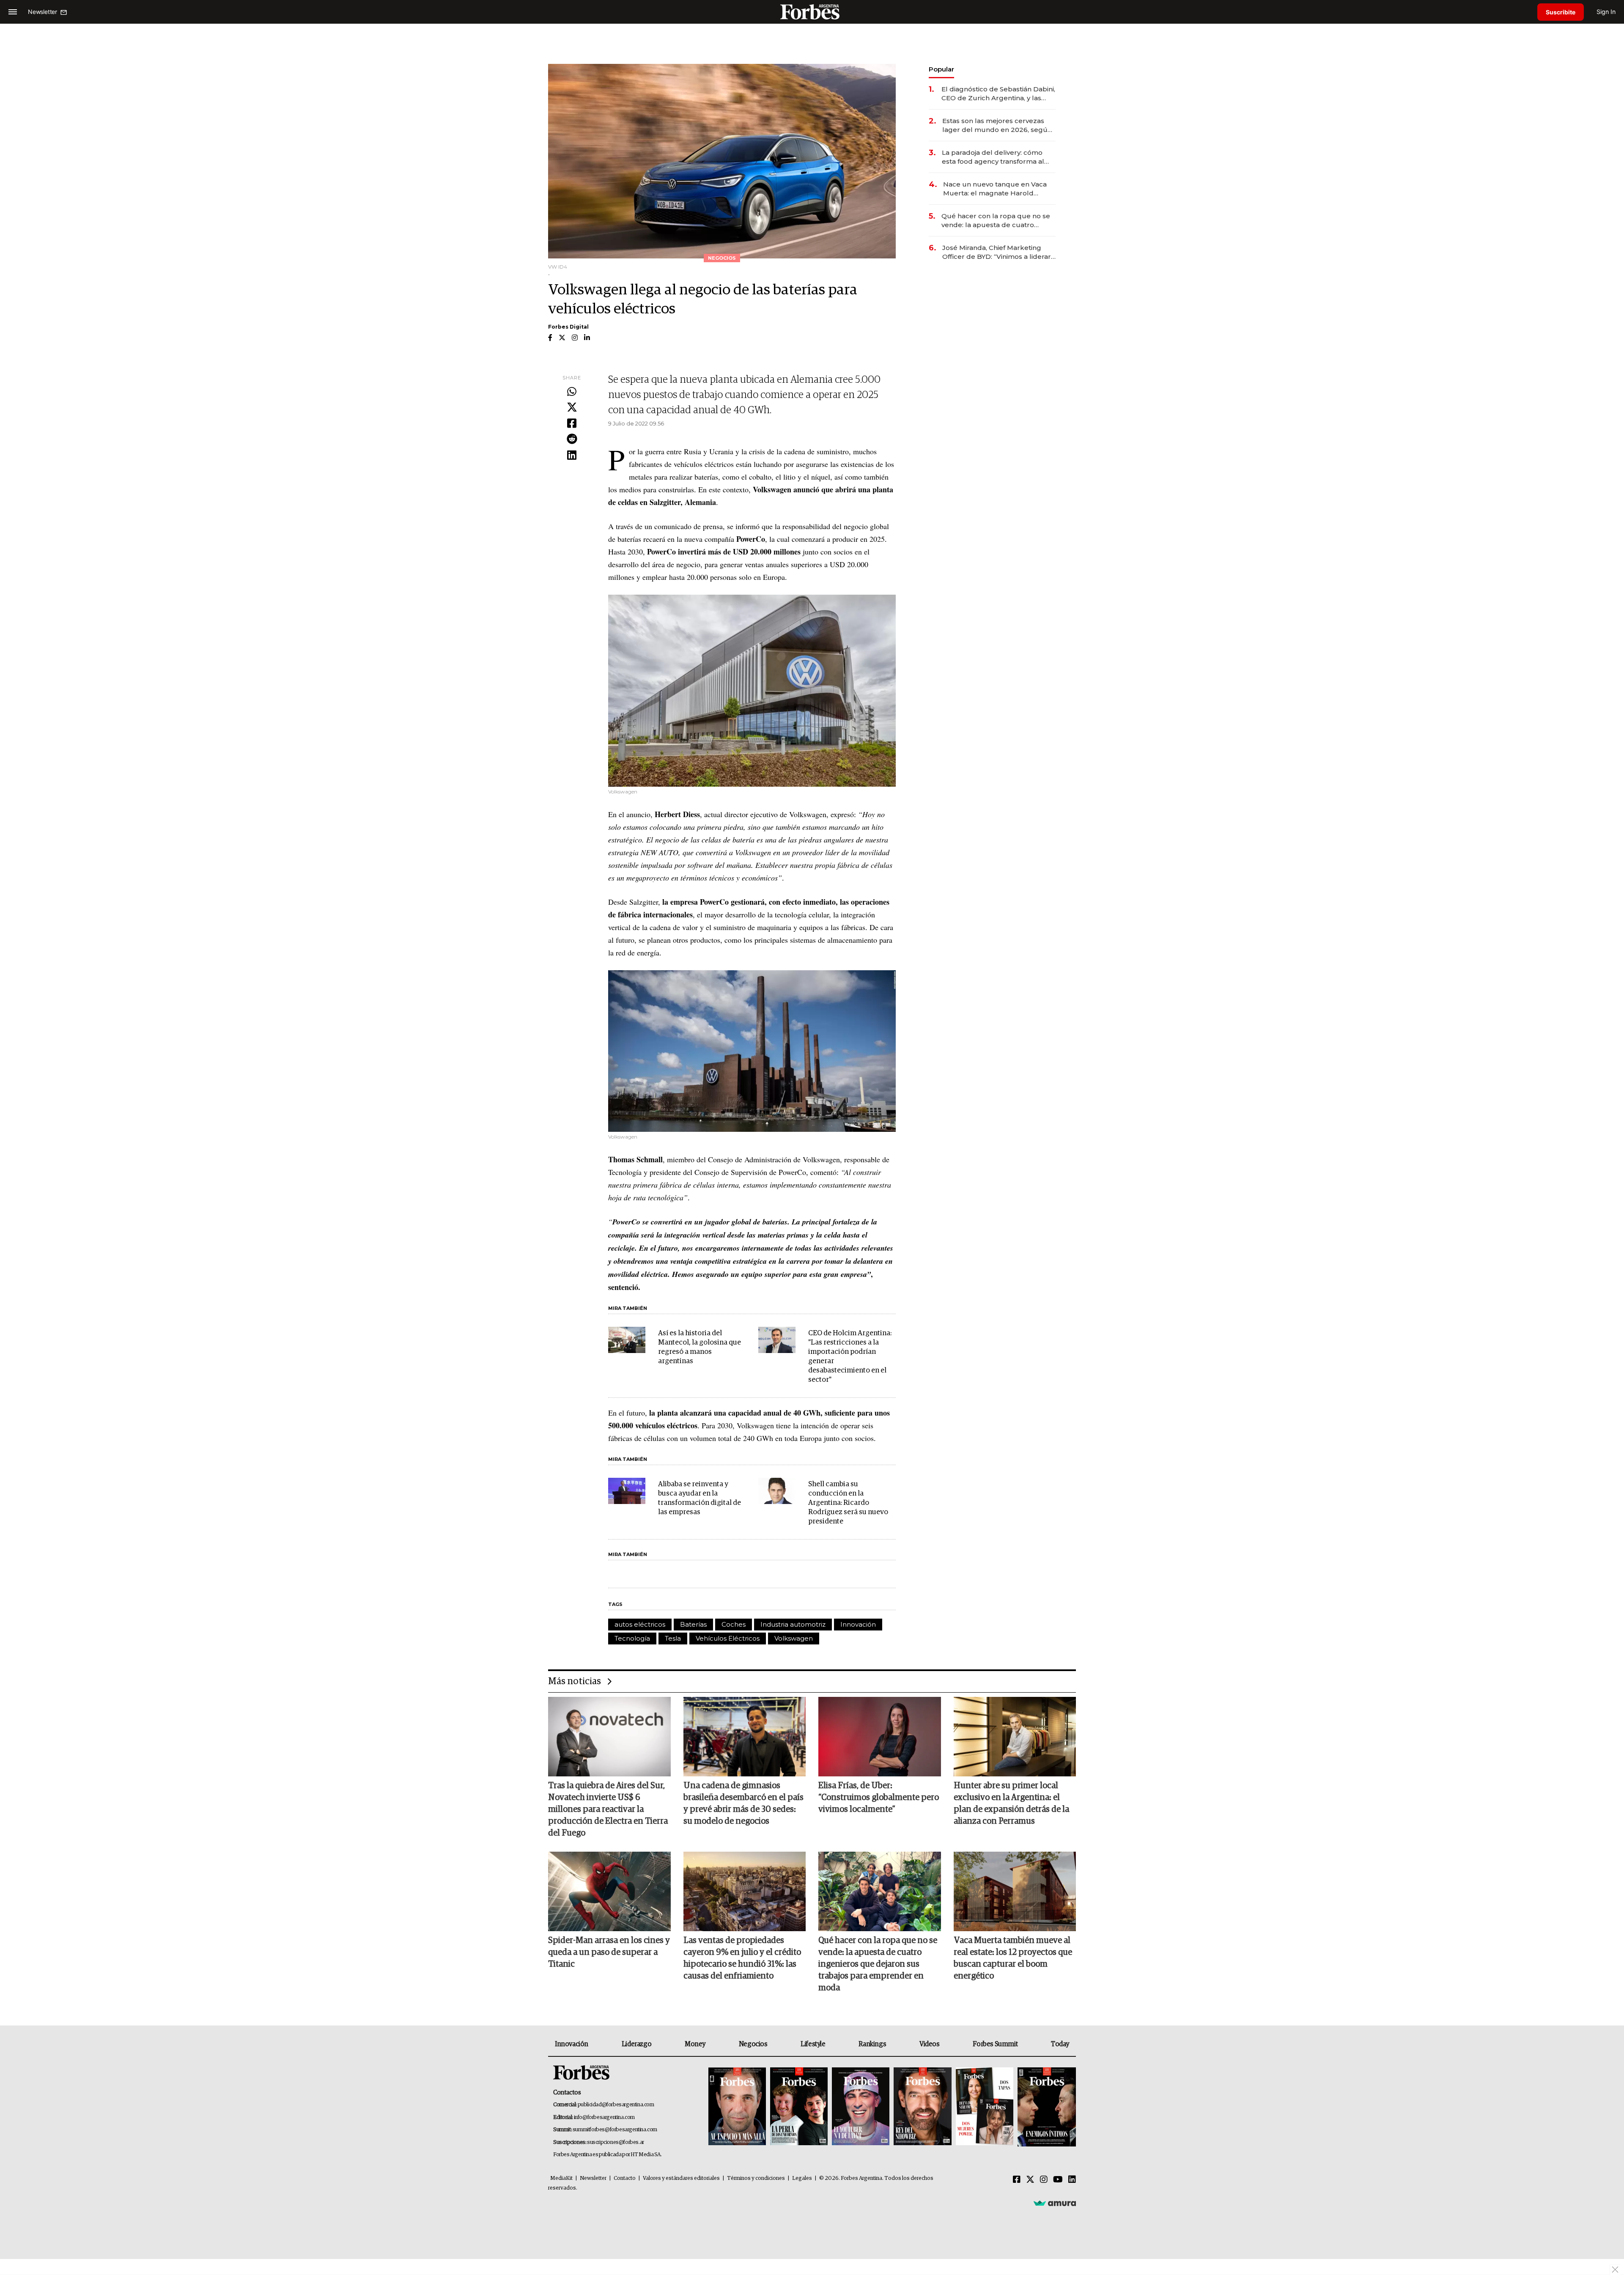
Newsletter (593, 2178)
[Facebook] (572, 424)
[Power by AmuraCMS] (1055, 2203)
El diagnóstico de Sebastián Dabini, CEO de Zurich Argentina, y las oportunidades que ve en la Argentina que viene (998, 94)
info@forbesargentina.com (604, 2117)
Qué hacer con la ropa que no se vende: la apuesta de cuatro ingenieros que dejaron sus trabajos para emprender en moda (996, 221)
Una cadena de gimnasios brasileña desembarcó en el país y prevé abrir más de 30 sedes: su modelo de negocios (743, 1803)
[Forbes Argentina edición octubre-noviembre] (985, 2107)
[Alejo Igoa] (861, 2107)
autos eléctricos (640, 1624)
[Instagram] (1044, 2180)
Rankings (872, 2044)
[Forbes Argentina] (812, 12)
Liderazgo (636, 2044)
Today (1060, 2044)
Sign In (1606, 12)
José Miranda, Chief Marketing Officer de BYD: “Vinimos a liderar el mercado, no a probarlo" (997, 252)
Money (695, 2044)
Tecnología (632, 1638)
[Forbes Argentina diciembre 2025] (922, 2107)
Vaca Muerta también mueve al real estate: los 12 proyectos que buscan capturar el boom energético (1013, 1958)
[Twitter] (572, 408)
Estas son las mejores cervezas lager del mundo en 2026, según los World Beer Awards (997, 125)
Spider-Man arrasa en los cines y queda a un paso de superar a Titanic (609, 1952)
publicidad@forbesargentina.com (616, 2105)
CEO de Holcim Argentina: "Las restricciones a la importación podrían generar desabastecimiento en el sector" (850, 1357)
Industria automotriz (793, 1624)
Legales (802, 2178)
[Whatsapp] (572, 392)
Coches (734, 1624)
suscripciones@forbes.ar (616, 2142)
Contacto (625, 2178)
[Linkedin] (572, 456)
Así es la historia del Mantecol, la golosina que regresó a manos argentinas (700, 1347)
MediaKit (561, 2178)
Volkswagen (794, 1638)
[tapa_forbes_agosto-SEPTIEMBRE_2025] (1046, 2107)
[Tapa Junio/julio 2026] (737, 2107)
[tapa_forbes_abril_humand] (799, 2107)
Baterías (693, 1624)
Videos (930, 2044)
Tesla (673, 1638)
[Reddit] (572, 439)
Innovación (858, 1624)
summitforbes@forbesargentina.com (615, 2130)
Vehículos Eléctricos (728, 1638)
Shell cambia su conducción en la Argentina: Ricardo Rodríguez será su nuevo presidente (848, 1503)
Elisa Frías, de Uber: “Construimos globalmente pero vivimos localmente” (879, 1798)
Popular (941, 69)
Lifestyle (813, 2044)
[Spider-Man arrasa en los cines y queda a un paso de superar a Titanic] (609, 1891)
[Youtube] (1058, 2180)
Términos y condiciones (756, 2178)
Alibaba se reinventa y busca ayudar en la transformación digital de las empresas (700, 1498)
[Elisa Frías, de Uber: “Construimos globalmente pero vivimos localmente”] (880, 1737)
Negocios (753, 2044)
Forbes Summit (995, 2044)
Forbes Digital (568, 327)
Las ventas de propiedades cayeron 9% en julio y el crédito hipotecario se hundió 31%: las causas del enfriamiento (742, 1958)
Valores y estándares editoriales (681, 2178)
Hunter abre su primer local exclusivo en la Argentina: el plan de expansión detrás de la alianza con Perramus (1011, 1803)
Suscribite (1561, 12)
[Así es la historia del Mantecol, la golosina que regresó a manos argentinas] (627, 1340)
